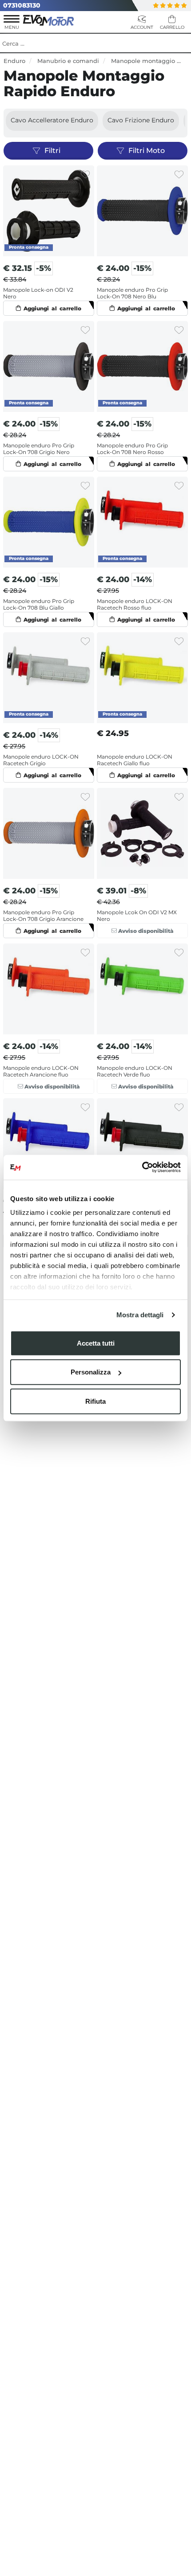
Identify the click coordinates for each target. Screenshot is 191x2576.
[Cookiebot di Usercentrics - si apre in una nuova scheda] (142, 1167)
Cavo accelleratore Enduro (52, 120)
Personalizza (91, 1372)
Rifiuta (95, 1401)
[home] (49, 20)
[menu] (12, 23)
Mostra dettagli (140, 1315)
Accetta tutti (96, 1343)
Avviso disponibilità (145, 931)
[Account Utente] (142, 23)
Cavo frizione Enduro (141, 120)
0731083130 (22, 5)
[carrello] (172, 23)
